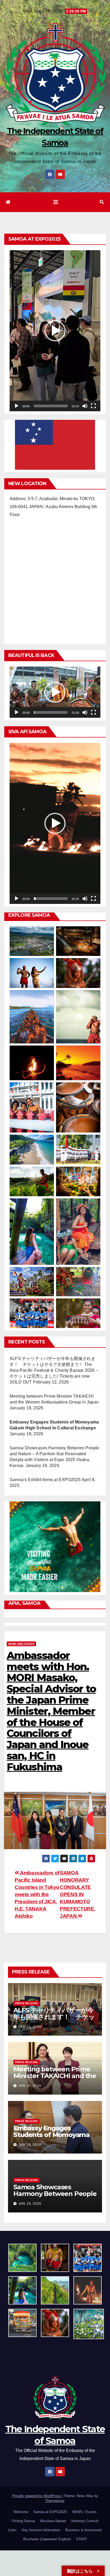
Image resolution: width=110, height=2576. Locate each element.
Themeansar (55, 2501)
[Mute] (85, 406)
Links (12, 2530)
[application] (55, 331)
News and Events (21, 1644)
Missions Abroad (53, 2521)
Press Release (26, 2003)
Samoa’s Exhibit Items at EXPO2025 (45, 1480)
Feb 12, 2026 (30, 2027)
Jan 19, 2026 (30, 2086)
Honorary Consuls (85, 2521)
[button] (102, 202)
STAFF (82, 2539)
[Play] (17, 406)
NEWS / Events (84, 2512)
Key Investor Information (41, 2530)
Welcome (21, 2512)
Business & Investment (84, 2530)
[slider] (51, 406)
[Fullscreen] (93, 406)
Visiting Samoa (23, 2521)
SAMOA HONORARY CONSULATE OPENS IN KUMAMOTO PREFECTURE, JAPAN (78, 1894)
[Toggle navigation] (56, 202)
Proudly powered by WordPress (37, 2496)
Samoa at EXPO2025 (50, 2512)
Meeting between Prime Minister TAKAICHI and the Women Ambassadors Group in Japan (55, 2079)
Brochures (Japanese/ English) (47, 2539)
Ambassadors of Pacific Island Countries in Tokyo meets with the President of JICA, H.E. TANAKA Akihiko (37, 1894)
